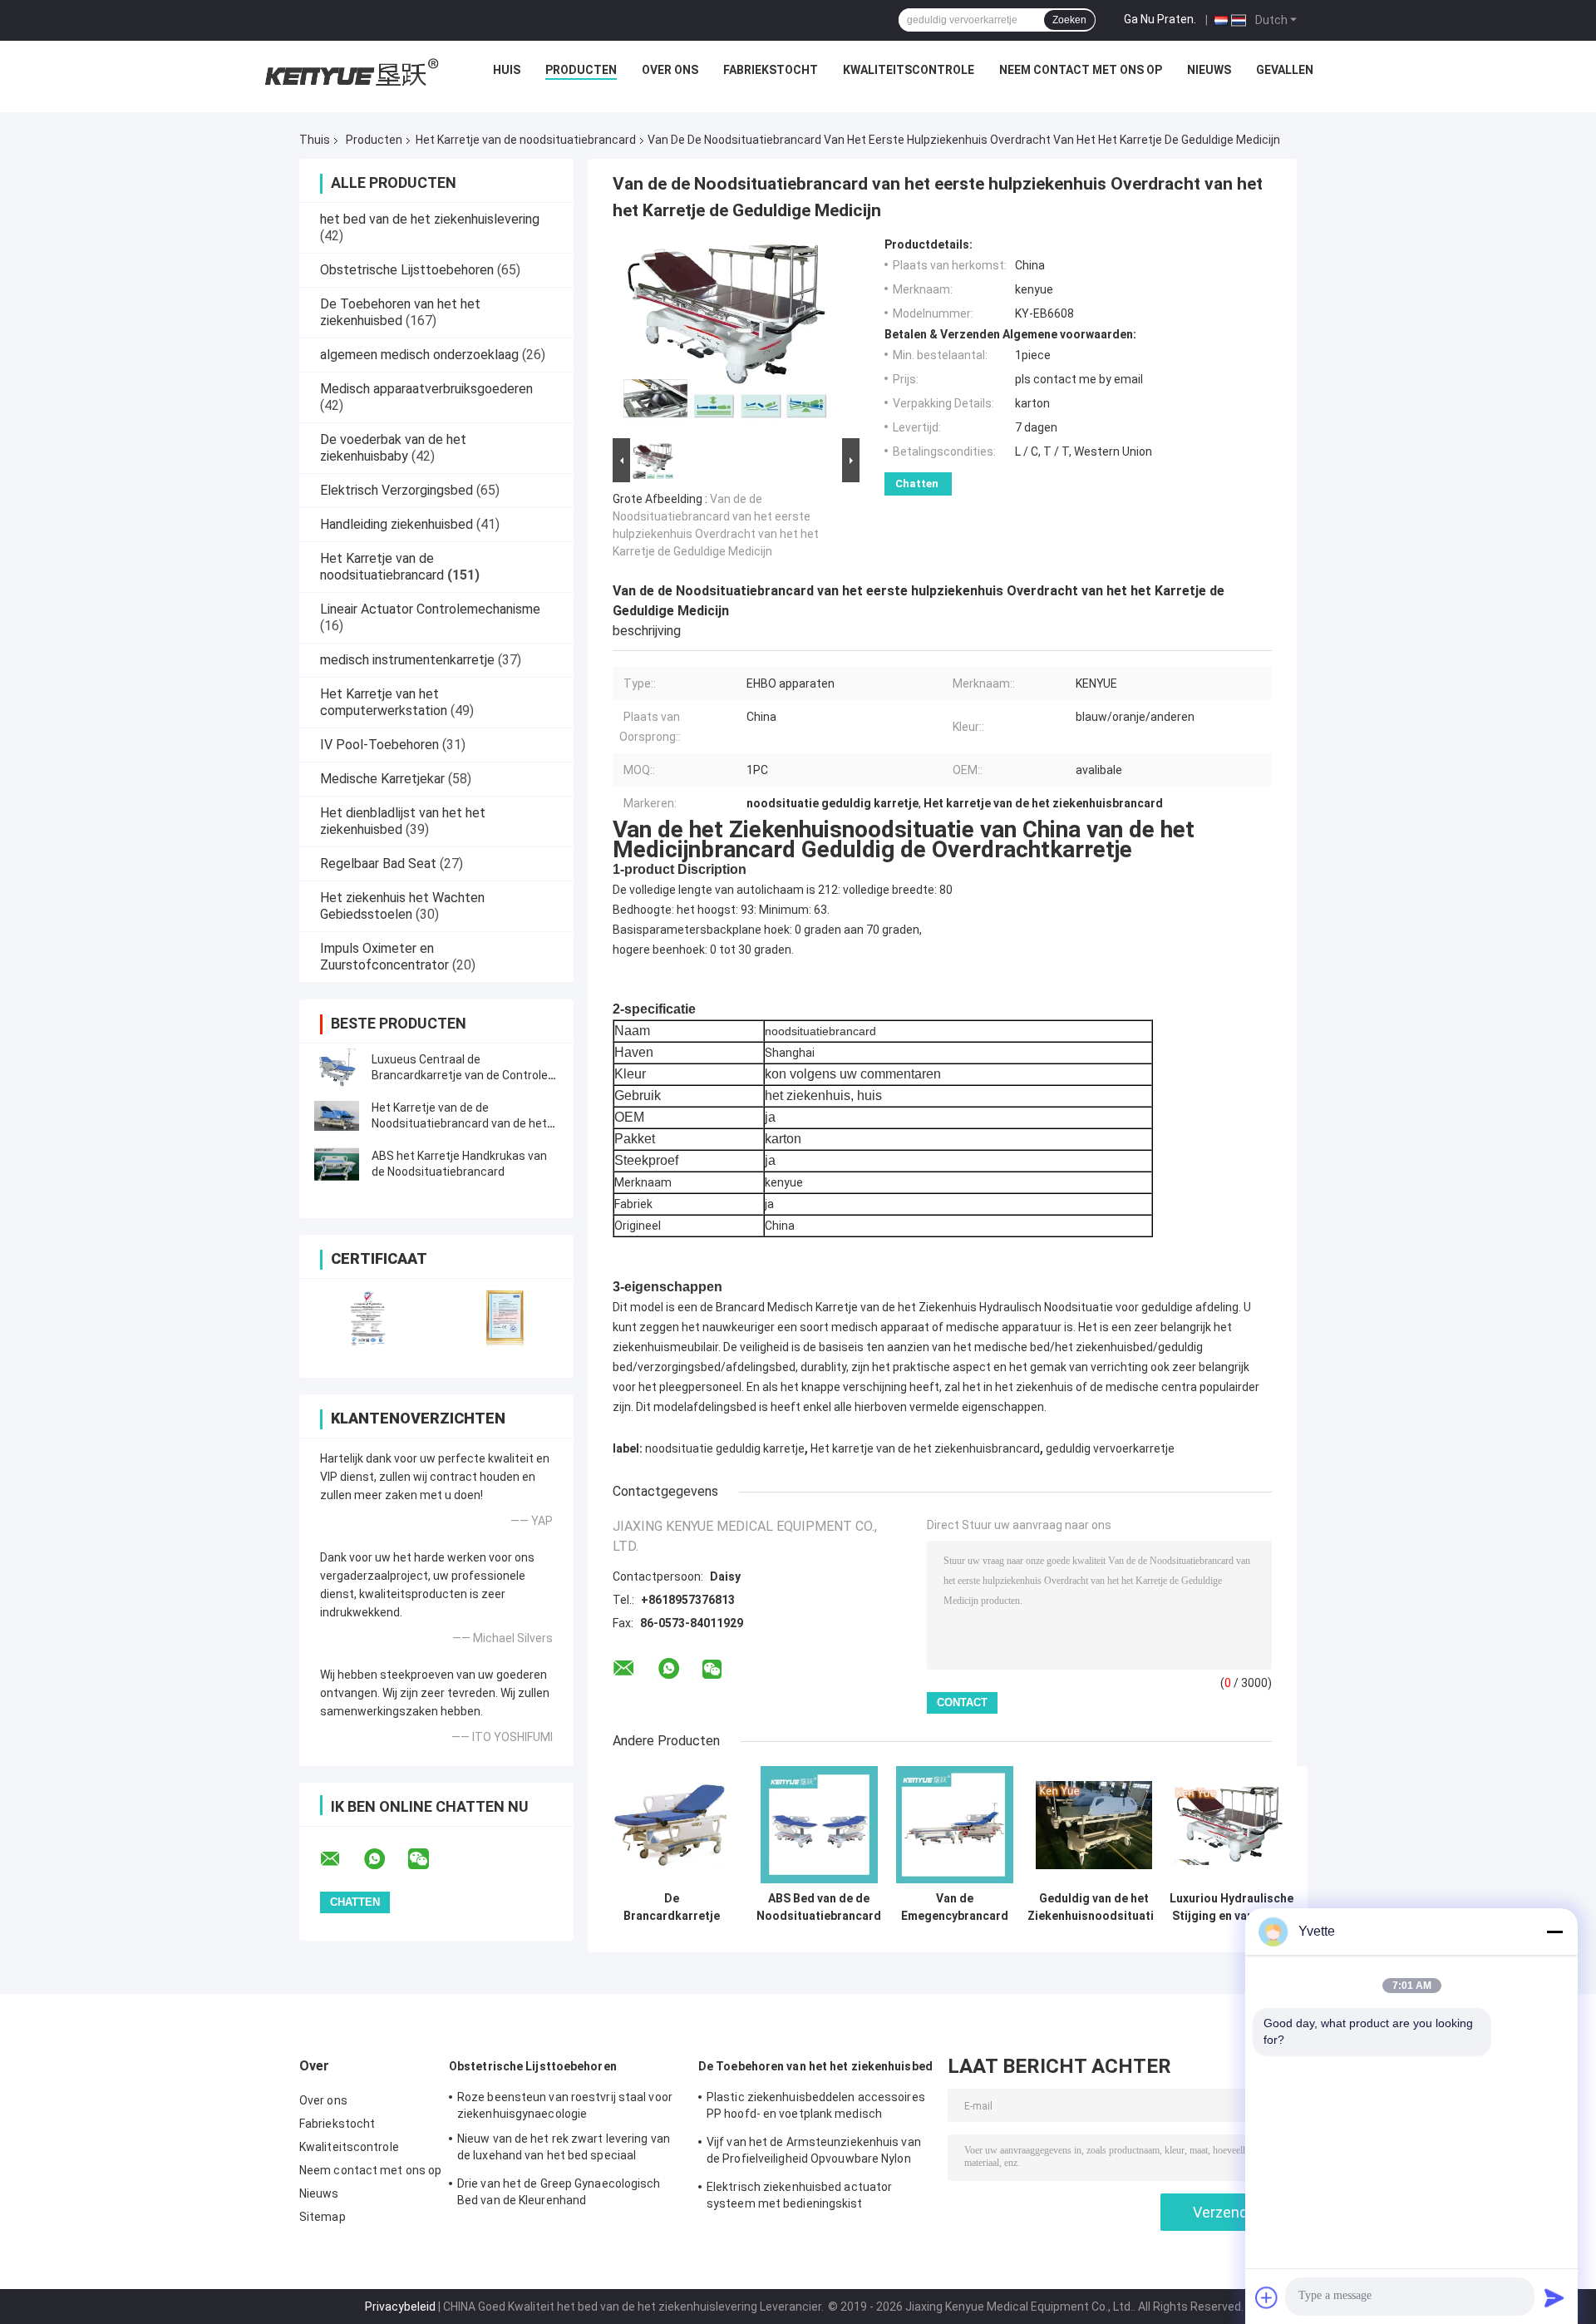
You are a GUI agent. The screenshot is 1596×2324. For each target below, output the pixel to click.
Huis (507, 70)
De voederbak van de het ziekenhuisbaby (393, 448)
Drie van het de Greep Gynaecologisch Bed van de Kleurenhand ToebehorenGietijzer (559, 2194)
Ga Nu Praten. (1160, 19)
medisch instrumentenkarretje (407, 660)
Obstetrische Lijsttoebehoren (407, 270)
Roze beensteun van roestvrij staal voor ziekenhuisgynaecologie (565, 2105)
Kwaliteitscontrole (909, 70)
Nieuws (1209, 70)
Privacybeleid (400, 2307)
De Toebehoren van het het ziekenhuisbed (400, 312)
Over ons (670, 70)
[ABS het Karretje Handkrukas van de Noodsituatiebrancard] (337, 1164)
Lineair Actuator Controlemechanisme (430, 609)
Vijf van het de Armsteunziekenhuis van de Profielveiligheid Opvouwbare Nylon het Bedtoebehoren (814, 2153)
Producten (581, 70)
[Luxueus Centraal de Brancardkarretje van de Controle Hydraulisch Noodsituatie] (337, 1068)
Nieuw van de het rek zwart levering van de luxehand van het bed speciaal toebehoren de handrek (564, 2149)
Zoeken (1069, 20)
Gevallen (1285, 70)
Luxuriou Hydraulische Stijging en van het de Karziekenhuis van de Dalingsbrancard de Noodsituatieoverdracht (1231, 1907)
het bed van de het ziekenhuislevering (430, 219)
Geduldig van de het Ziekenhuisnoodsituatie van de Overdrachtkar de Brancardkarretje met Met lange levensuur (1094, 1907)
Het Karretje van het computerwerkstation (384, 702)
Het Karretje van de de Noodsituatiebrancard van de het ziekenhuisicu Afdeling (459, 1123)
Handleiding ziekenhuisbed (397, 524)
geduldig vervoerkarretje (1110, 1448)
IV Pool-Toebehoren (379, 745)
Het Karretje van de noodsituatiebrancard (526, 140)
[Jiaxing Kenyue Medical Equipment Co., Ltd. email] (341, 1859)
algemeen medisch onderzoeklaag (419, 355)
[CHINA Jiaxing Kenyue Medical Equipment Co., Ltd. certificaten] (368, 1317)
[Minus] (1554, 1932)
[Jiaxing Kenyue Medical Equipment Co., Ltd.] (349, 74)
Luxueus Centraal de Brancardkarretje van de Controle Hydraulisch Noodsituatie (460, 1075)
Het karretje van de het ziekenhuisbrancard (925, 1448)
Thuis (315, 140)
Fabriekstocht (771, 70)
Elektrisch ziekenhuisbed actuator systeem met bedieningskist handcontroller (799, 2198)
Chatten (917, 484)
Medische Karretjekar (382, 779)
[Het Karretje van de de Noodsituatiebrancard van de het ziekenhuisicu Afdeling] (337, 1116)
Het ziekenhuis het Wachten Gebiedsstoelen (402, 906)
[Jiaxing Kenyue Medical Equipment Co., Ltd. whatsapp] (385, 1859)
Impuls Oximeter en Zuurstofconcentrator (384, 957)
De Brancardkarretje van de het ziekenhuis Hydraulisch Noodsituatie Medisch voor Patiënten (672, 1907)
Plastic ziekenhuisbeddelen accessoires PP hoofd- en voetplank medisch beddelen (816, 2108)
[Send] (1554, 2297)
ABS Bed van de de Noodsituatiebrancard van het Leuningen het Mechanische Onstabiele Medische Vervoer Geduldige (819, 1907)
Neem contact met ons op (1081, 70)
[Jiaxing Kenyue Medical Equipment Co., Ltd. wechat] (429, 1859)
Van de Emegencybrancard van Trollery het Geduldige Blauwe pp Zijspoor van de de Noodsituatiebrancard (954, 1907)
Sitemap (323, 2217)
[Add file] (1267, 2297)
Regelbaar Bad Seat (378, 863)
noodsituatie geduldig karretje (725, 1448)
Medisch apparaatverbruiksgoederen (426, 389)
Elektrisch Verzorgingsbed (397, 490)
